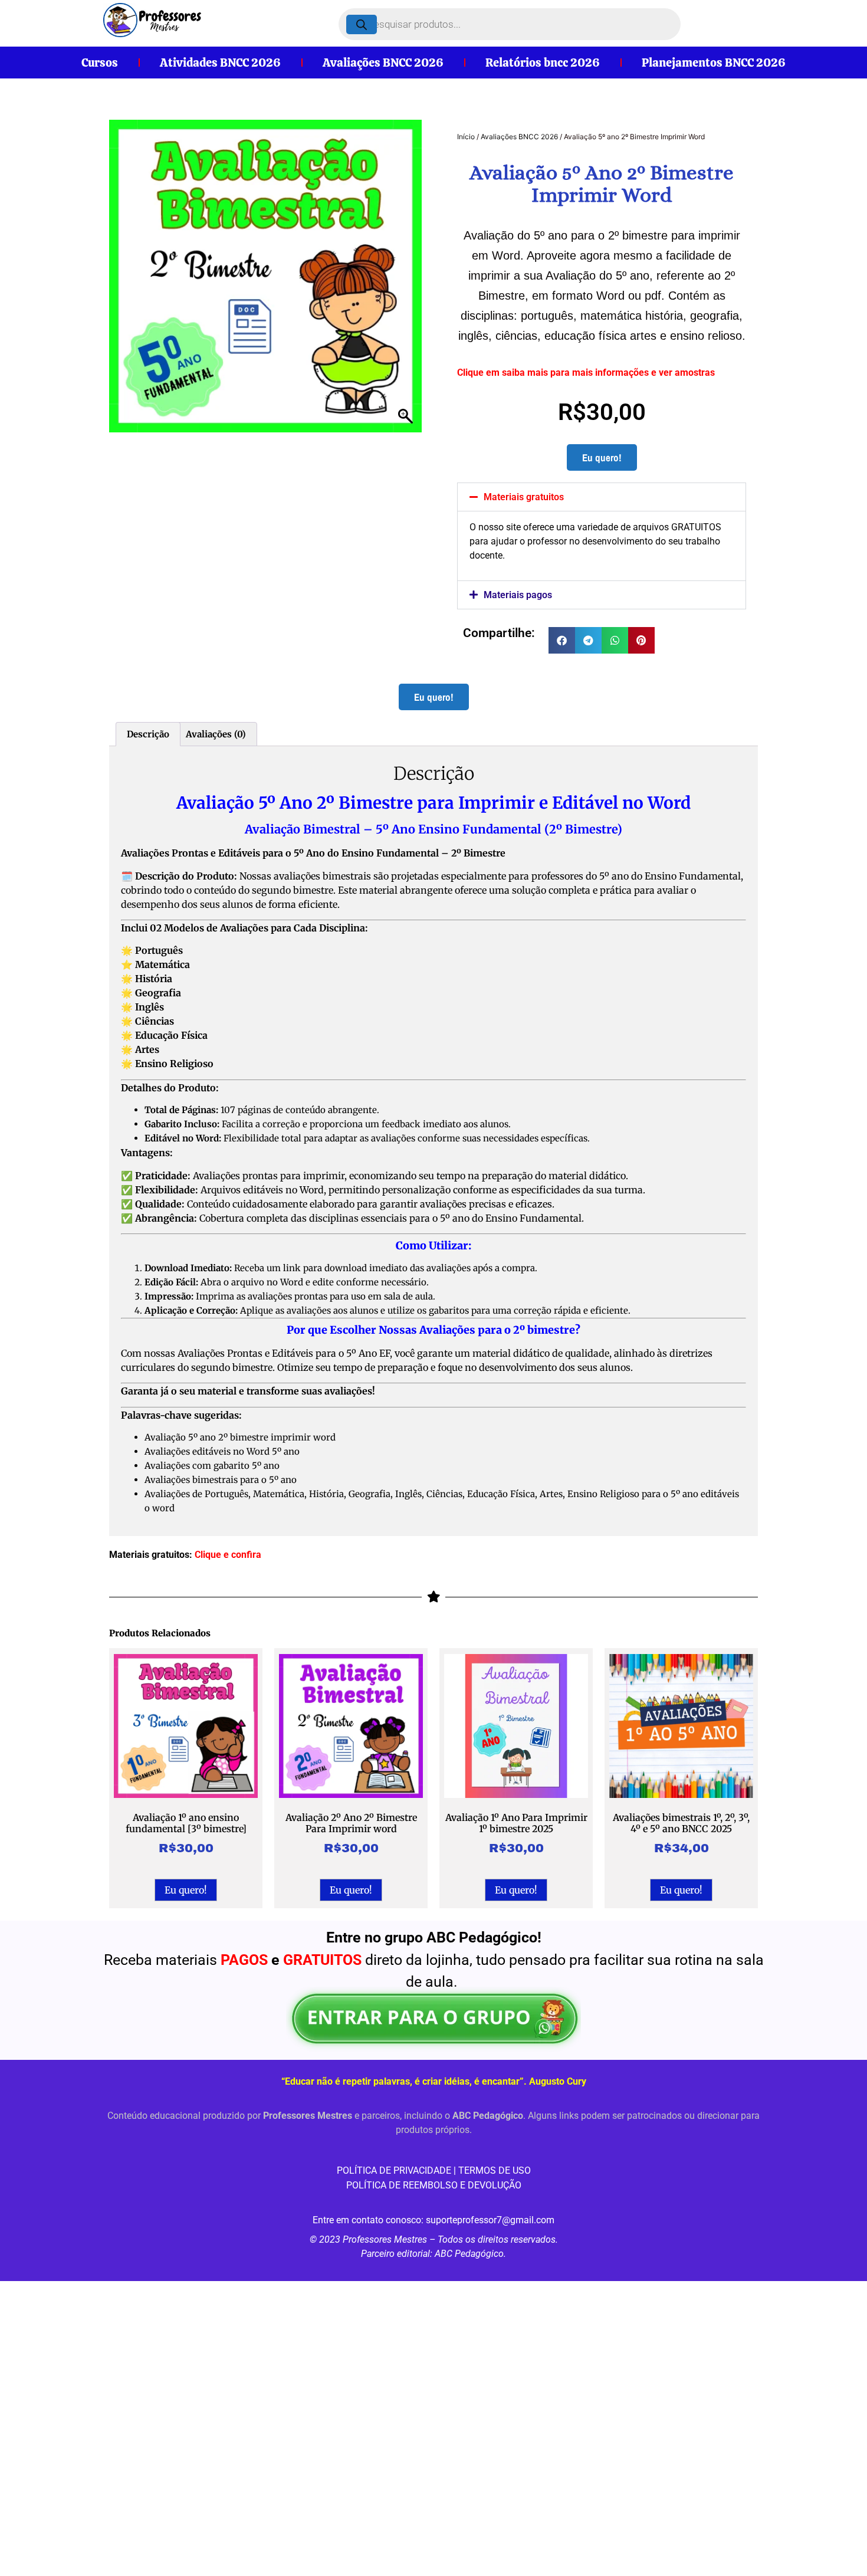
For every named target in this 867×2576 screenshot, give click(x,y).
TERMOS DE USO (495, 2170)
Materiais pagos (518, 595)
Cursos (100, 63)
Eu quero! (602, 457)
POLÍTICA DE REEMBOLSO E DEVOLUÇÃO (434, 2185)
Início (466, 137)
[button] (602, 497)
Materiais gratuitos (524, 497)
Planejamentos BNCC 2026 (714, 63)
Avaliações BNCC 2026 (383, 63)
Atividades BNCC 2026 (220, 63)
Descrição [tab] (148, 734)
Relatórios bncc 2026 (543, 63)
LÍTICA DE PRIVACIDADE (400, 2170)
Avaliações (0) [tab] (216, 734)
